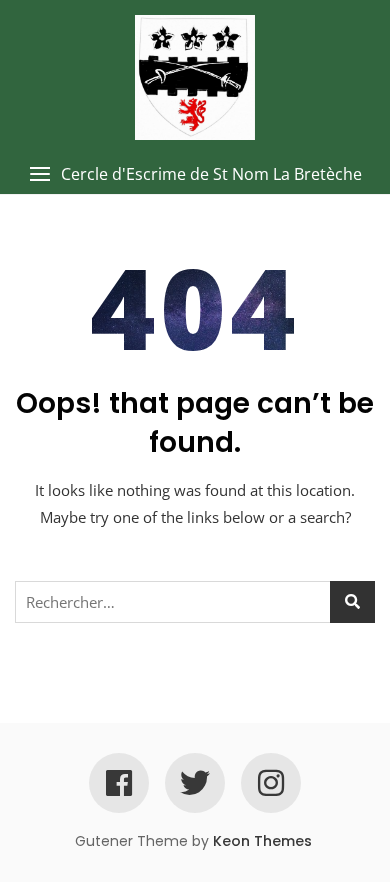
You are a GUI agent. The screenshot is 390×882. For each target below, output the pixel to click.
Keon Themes (262, 841)
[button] (195, 174)
